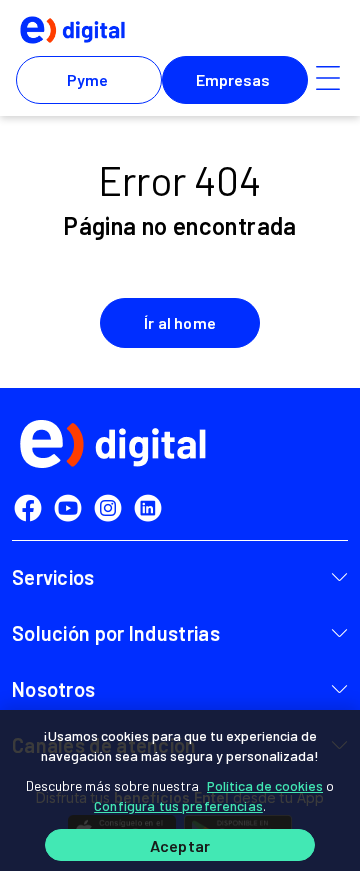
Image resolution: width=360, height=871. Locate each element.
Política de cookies (265, 785)
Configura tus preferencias (178, 805)
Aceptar (180, 845)
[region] (180, 790)
